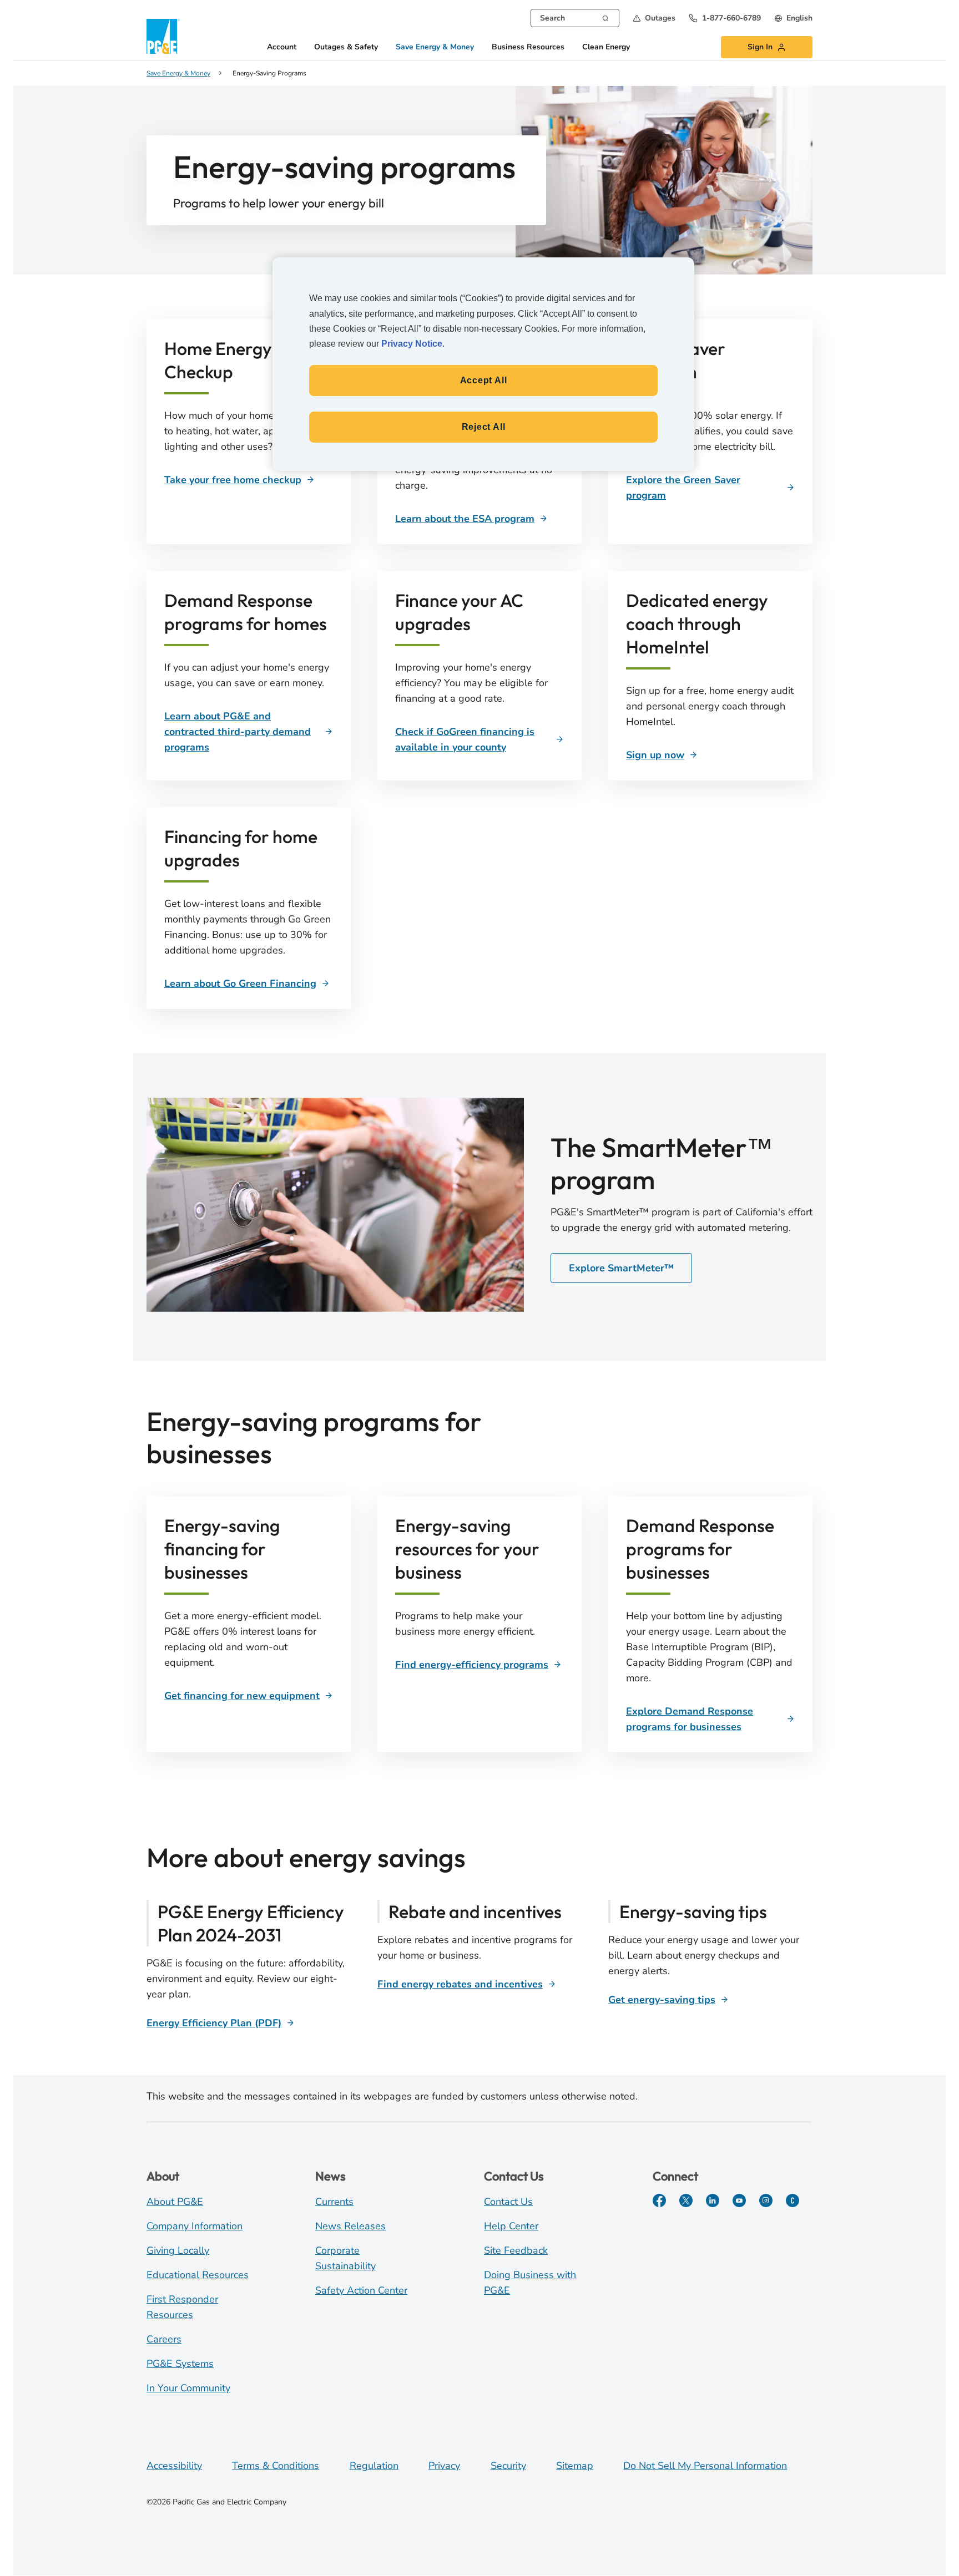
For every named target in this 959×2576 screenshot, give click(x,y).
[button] (654, 18)
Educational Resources (198, 2275)
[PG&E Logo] (163, 36)
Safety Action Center (361, 2290)
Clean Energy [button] (606, 47)
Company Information (195, 2226)
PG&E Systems (180, 2364)
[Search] (605, 17)
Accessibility (174, 2466)
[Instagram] (766, 2200)
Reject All (484, 427)
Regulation (374, 2466)
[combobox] (575, 18)
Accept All (484, 380)
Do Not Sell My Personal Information (705, 2466)
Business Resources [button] (528, 47)
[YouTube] (739, 2200)
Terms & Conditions (276, 2466)
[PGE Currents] (793, 2200)
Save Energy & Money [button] (435, 47)
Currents (334, 2202)
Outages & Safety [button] (346, 47)
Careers (164, 2339)
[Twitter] (686, 2200)
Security (508, 2466)
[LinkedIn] (713, 2200)
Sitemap (575, 2466)
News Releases (350, 2226)
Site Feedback (516, 2250)
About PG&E (175, 2202)
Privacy (444, 2466)
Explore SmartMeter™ (621, 1268)
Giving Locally (178, 2250)
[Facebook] (659, 2200)
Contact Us (508, 2202)
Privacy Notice (412, 344)
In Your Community (188, 2388)
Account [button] (282, 47)
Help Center (511, 2226)
